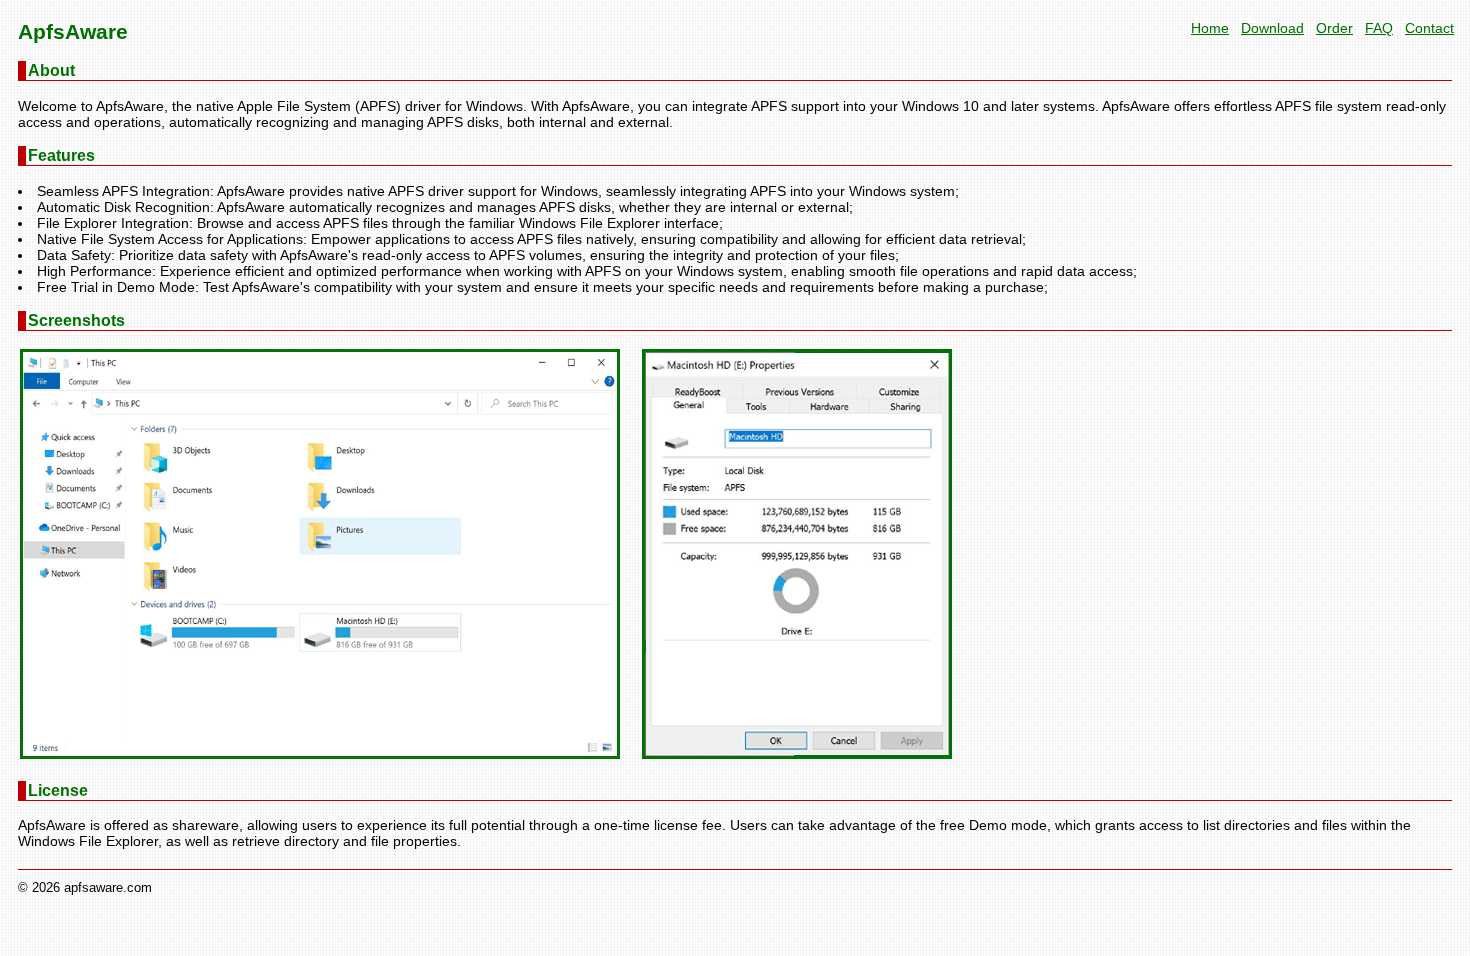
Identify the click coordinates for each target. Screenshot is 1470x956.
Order (1334, 28)
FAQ (1379, 28)
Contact (1429, 28)
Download (1272, 28)
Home (1210, 28)
